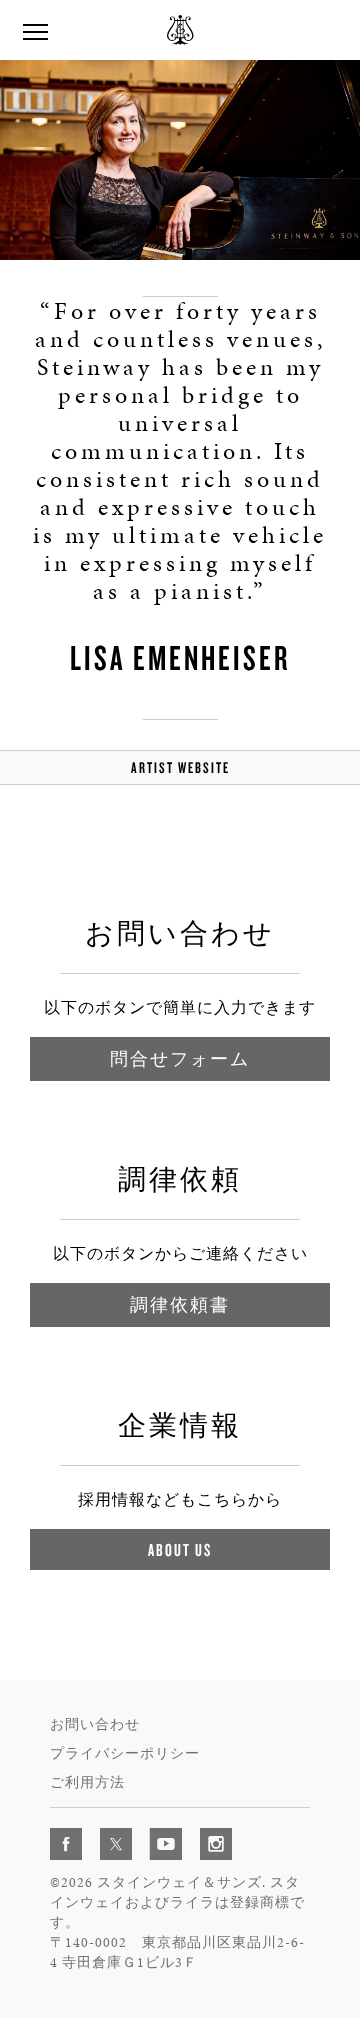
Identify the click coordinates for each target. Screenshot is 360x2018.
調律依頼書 (180, 1304)
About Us (180, 1549)
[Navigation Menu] (35, 30)
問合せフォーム (180, 1058)
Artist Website (180, 767)
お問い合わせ (95, 1724)
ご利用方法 (87, 1782)
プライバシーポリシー (125, 1753)
